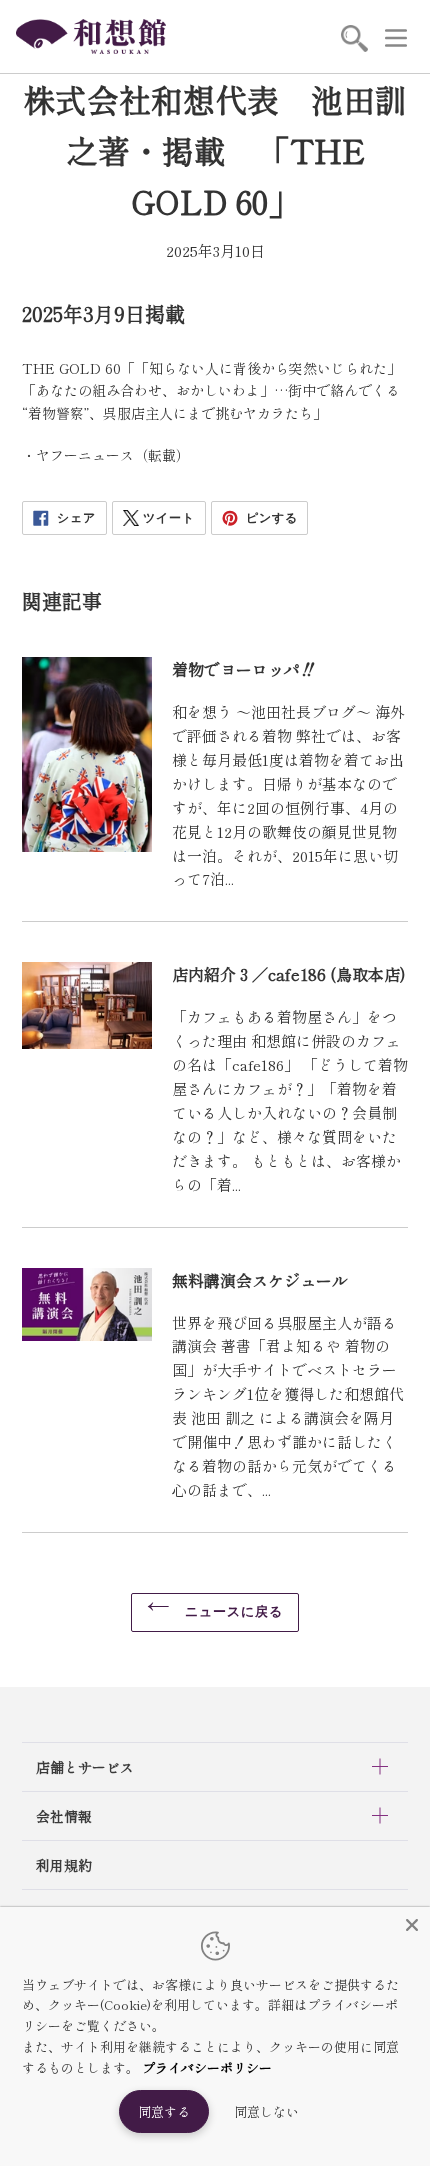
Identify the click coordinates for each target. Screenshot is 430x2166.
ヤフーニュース (85, 455)
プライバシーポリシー (207, 2067)
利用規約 (64, 1865)
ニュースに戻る (231, 1611)
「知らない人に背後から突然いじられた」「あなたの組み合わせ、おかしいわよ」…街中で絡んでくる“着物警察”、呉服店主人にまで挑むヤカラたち (211, 390)
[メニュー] (396, 37)
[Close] (412, 1925)
